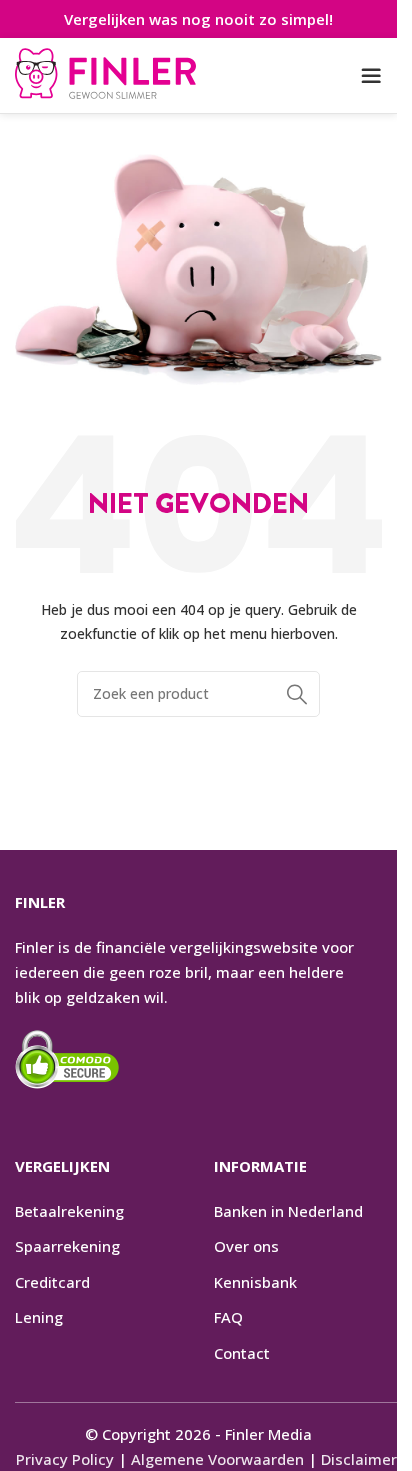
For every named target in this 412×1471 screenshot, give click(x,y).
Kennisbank (255, 1282)
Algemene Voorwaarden (217, 1459)
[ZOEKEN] (297, 694)
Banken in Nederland (288, 1211)
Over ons (246, 1246)
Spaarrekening (67, 1246)
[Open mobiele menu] (371, 76)
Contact (242, 1353)
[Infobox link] (105, 76)
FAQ (228, 1317)
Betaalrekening (69, 1211)
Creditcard (52, 1282)
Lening (39, 1317)
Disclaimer (359, 1459)
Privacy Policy (65, 1459)
